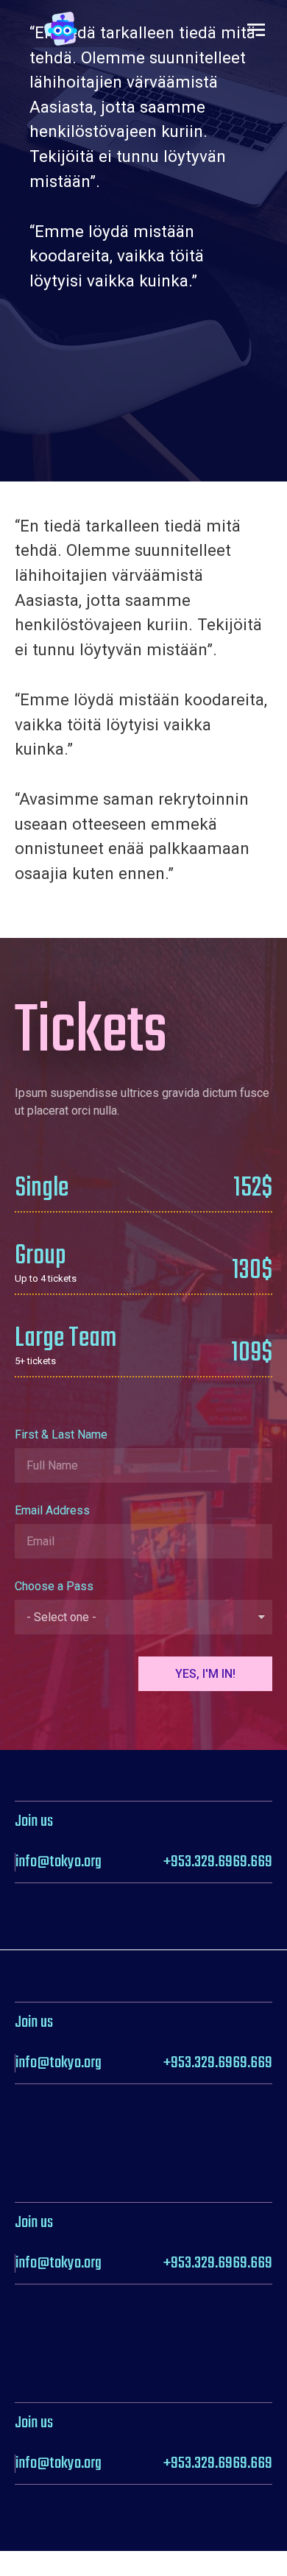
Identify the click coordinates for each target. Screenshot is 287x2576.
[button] (256, 29)
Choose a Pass (54, 1587)
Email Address (52, 1511)
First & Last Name (61, 1435)
